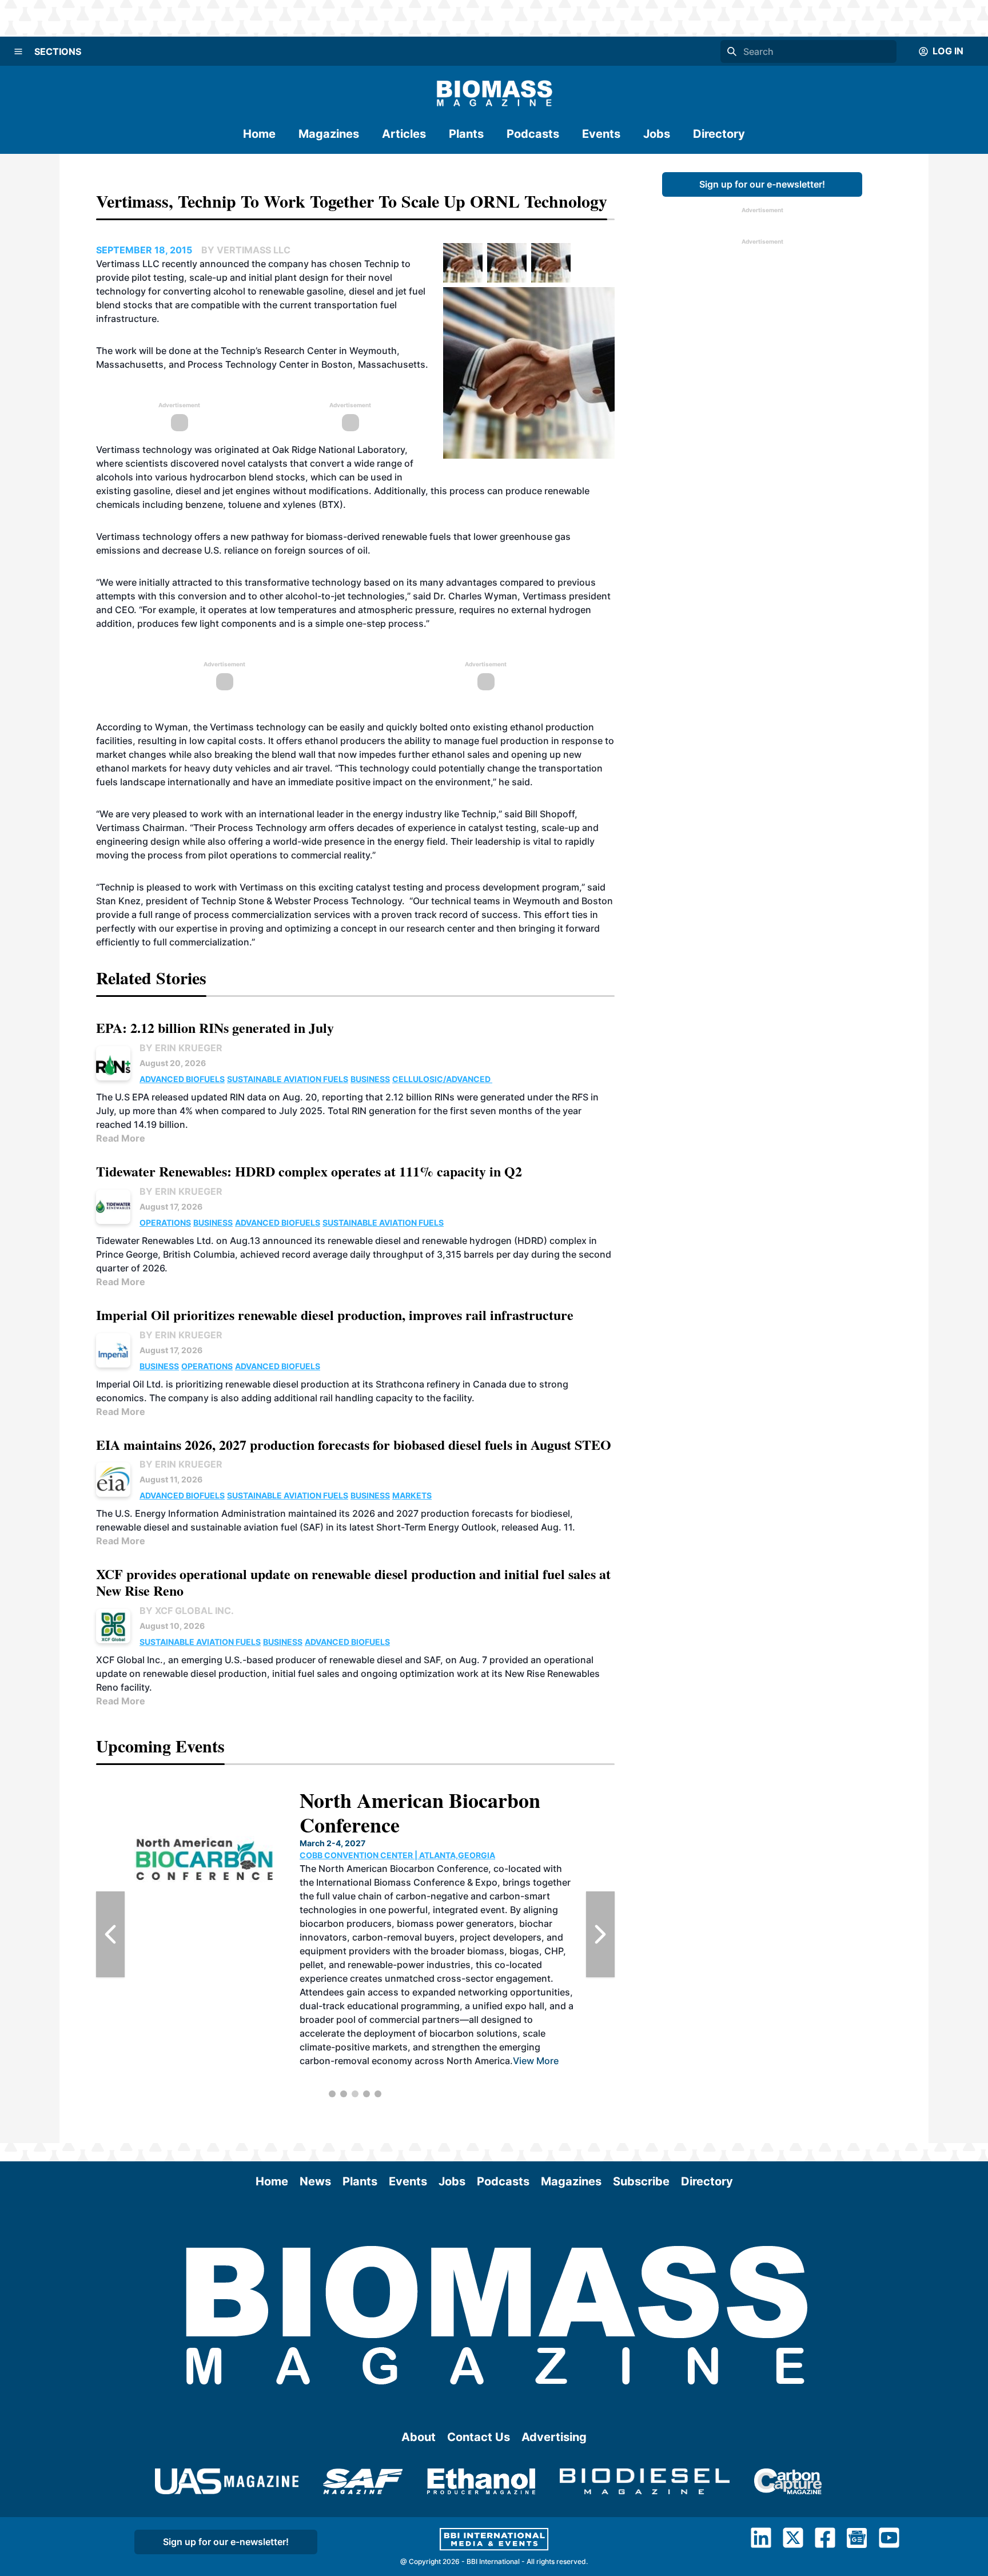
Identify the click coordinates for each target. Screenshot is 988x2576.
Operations (165, 1223)
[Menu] (18, 51)
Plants (466, 134)
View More (536, 2061)
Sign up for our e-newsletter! (762, 184)
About (419, 2437)
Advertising (554, 2437)
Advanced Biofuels (182, 1079)
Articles (404, 134)
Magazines (329, 134)
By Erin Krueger (181, 1048)
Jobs (657, 134)
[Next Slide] (600, 1934)
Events (601, 134)
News (315, 2181)
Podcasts (533, 134)
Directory (719, 134)
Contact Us (479, 2437)
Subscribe (641, 2181)
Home (259, 134)
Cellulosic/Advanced (442, 1079)
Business (370, 1079)
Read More (121, 1138)
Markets (412, 1495)
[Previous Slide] (110, 1934)
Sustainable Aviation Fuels (288, 1079)
